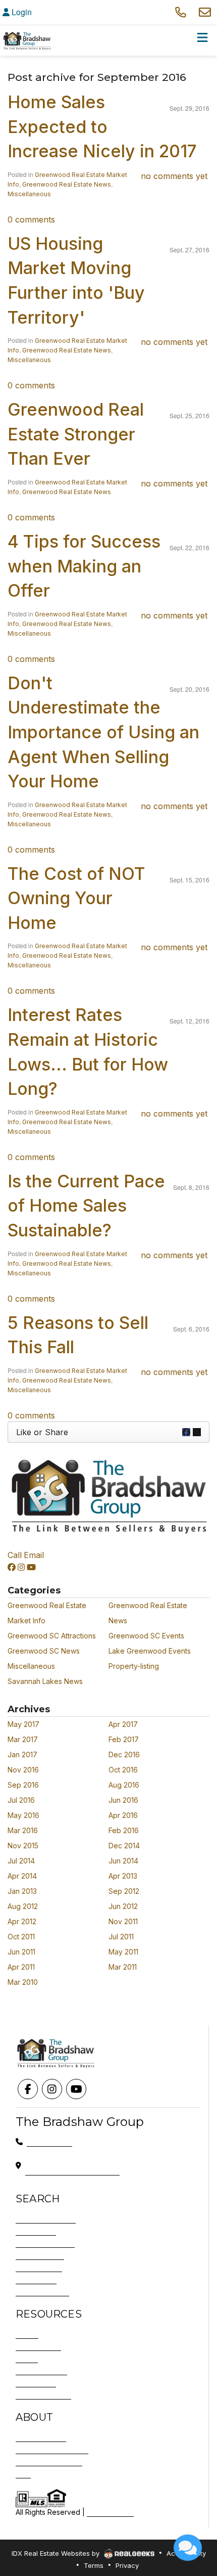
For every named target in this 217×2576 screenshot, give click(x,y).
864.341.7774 (49, 2141)
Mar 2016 (23, 1830)
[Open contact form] (205, 12)
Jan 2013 (22, 1891)
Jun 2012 (123, 1906)
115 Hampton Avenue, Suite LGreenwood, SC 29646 (72, 2165)
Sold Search (36, 2279)
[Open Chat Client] (188, 2548)
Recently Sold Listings (52, 2449)
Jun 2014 (123, 1861)
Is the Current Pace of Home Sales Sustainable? (86, 1206)
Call (15, 1555)
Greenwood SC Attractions (52, 1636)
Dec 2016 (124, 1755)
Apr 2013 (123, 1876)
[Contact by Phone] (181, 12)
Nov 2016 (23, 1770)
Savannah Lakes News (45, 1681)
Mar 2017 (23, 1739)
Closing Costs (38, 2346)
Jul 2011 (121, 1937)
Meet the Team (41, 2437)
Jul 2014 (21, 1861)
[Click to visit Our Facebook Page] (12, 1567)
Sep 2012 (124, 1891)
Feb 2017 (124, 1739)
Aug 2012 (23, 1906)
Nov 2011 (123, 1921)
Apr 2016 (123, 1815)
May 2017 (23, 1724)
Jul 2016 (21, 1800)
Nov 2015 (23, 1846)
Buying (27, 2334)
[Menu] (202, 40)
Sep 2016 (23, 1785)
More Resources (43, 2395)
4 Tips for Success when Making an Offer (84, 566)
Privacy (127, 2565)
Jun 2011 (21, 1952)
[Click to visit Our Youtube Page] (31, 1567)
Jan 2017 (22, 1755)
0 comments (31, 219)
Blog (23, 2474)
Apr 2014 (22, 1876)
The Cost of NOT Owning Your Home (76, 898)
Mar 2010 (23, 1982)
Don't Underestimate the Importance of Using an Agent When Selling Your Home (103, 732)
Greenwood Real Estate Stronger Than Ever (76, 434)
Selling (27, 2358)
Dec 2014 (124, 1846)
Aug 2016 (124, 1785)
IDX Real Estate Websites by (57, 2553)
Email (34, 1555)
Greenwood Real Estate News (67, 184)
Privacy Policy (110, 2512)
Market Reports (41, 2370)
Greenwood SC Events (146, 1636)
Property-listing (134, 1666)
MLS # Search (39, 2267)
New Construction (45, 2243)
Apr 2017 (123, 1724)
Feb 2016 (124, 1830)
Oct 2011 (21, 1937)
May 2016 (23, 1815)
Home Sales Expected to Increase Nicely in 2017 (102, 126)
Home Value (36, 2383)
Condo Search (40, 2255)
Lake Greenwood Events (150, 1651)
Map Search (36, 2231)
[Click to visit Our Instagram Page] (21, 1567)
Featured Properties (49, 2461)
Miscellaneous (29, 194)
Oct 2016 (123, 1770)
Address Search (42, 2292)
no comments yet (174, 176)
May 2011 (123, 1952)
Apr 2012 (22, 1921)
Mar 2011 (123, 1967)
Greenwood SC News (44, 1651)
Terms (94, 2565)
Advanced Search (46, 2219)
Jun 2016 (123, 1800)
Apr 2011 (21, 1967)
